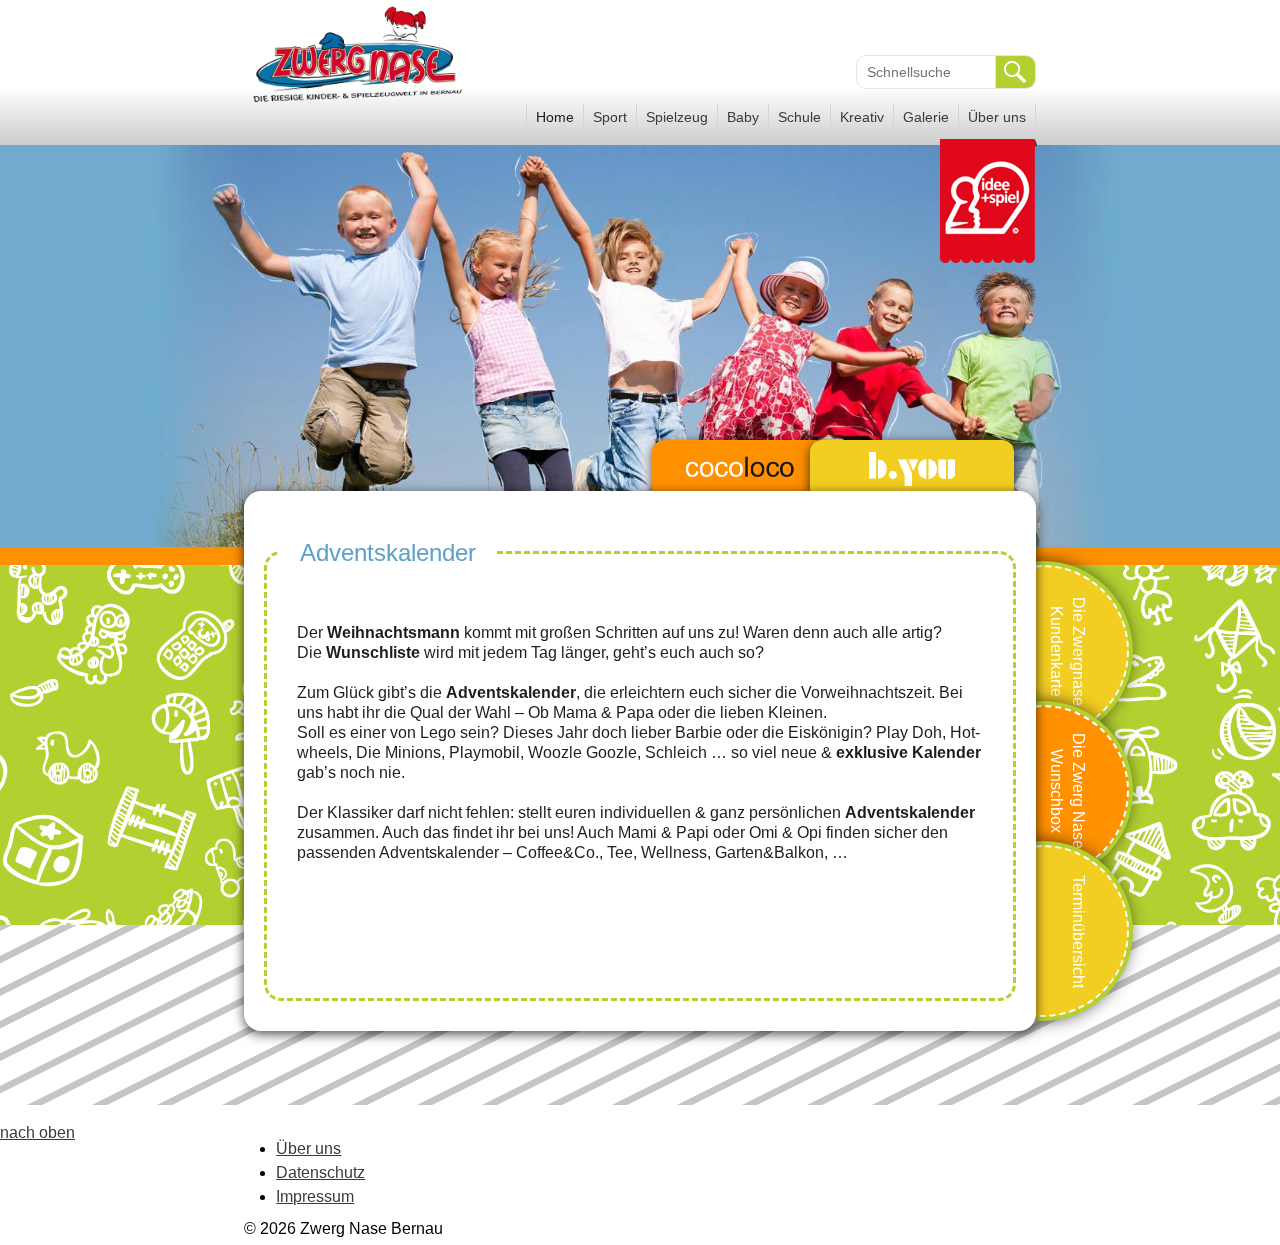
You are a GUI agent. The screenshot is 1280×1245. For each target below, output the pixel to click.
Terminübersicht (1078, 930)
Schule (799, 117)
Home (555, 117)
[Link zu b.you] (912, 469)
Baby (743, 117)
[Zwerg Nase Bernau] (360, 100)
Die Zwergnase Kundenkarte (1067, 650)
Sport (610, 117)
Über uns (997, 117)
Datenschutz (320, 1172)
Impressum (315, 1196)
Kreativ (862, 117)
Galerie (926, 117)
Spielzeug (677, 117)
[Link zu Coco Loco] (740, 469)
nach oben (37, 1132)
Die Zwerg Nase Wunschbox (1067, 791)
